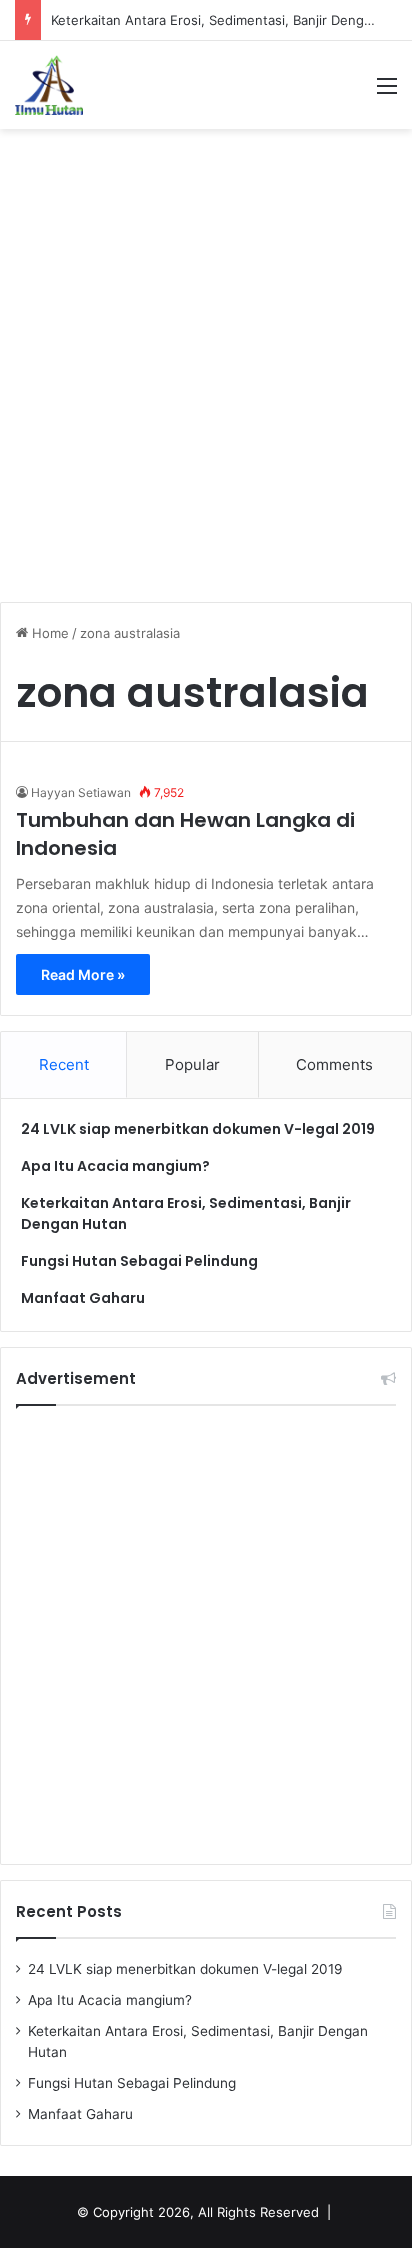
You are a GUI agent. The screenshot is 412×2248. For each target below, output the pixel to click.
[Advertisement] (206, 355)
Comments (334, 1064)
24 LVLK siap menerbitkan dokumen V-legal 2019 (198, 1129)
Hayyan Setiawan (81, 792)
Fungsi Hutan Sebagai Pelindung (139, 1261)
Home (48, 633)
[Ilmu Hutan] (49, 85)
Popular (192, 1064)
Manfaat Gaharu (83, 1298)
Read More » (83, 974)
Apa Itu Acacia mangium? (115, 1166)
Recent (64, 1064)
